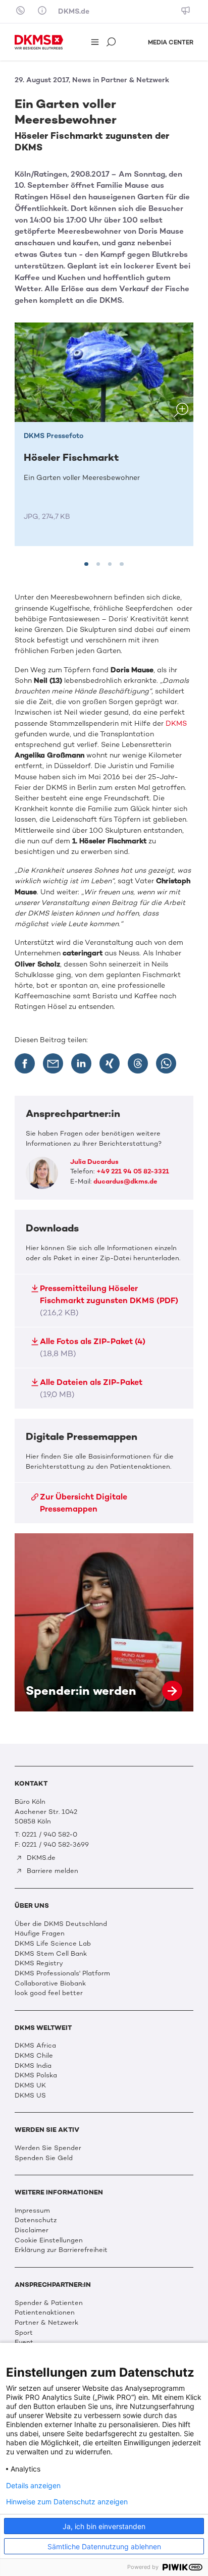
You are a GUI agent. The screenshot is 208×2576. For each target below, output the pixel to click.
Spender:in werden (104, 1622)
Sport (24, 2332)
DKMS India (33, 2065)
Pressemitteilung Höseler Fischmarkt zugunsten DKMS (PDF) (109, 1300)
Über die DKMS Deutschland (61, 1924)
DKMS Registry (39, 1963)
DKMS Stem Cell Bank (51, 1953)
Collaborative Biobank (50, 1983)
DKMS (176, 723)
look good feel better (49, 1993)
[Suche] (112, 43)
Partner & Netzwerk (46, 2322)
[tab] (86, 564)
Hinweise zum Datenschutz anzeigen (67, 2502)
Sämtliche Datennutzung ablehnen (104, 2546)
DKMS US (30, 2095)
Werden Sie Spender (48, 2148)
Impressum (32, 2210)
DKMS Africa (35, 2045)
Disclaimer (32, 2230)
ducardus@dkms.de (125, 1181)
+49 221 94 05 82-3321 (133, 1171)
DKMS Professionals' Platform (62, 1973)
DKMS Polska (36, 2075)
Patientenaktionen (45, 2312)
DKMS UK (30, 2085)
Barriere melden (51, 1871)
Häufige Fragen (40, 1933)
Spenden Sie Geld (44, 2158)
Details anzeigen (33, 2486)
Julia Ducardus (94, 1162)
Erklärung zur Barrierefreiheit (61, 2250)
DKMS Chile (34, 2055)
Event (24, 2342)
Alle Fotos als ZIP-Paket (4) (93, 1347)
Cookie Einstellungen (49, 2240)
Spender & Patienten (49, 2303)
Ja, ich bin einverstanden (104, 2526)
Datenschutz (36, 2220)
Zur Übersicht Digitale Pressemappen (84, 1503)
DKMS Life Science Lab (53, 1943)
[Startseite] (39, 42)
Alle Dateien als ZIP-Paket (91, 1388)
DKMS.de (74, 11)
